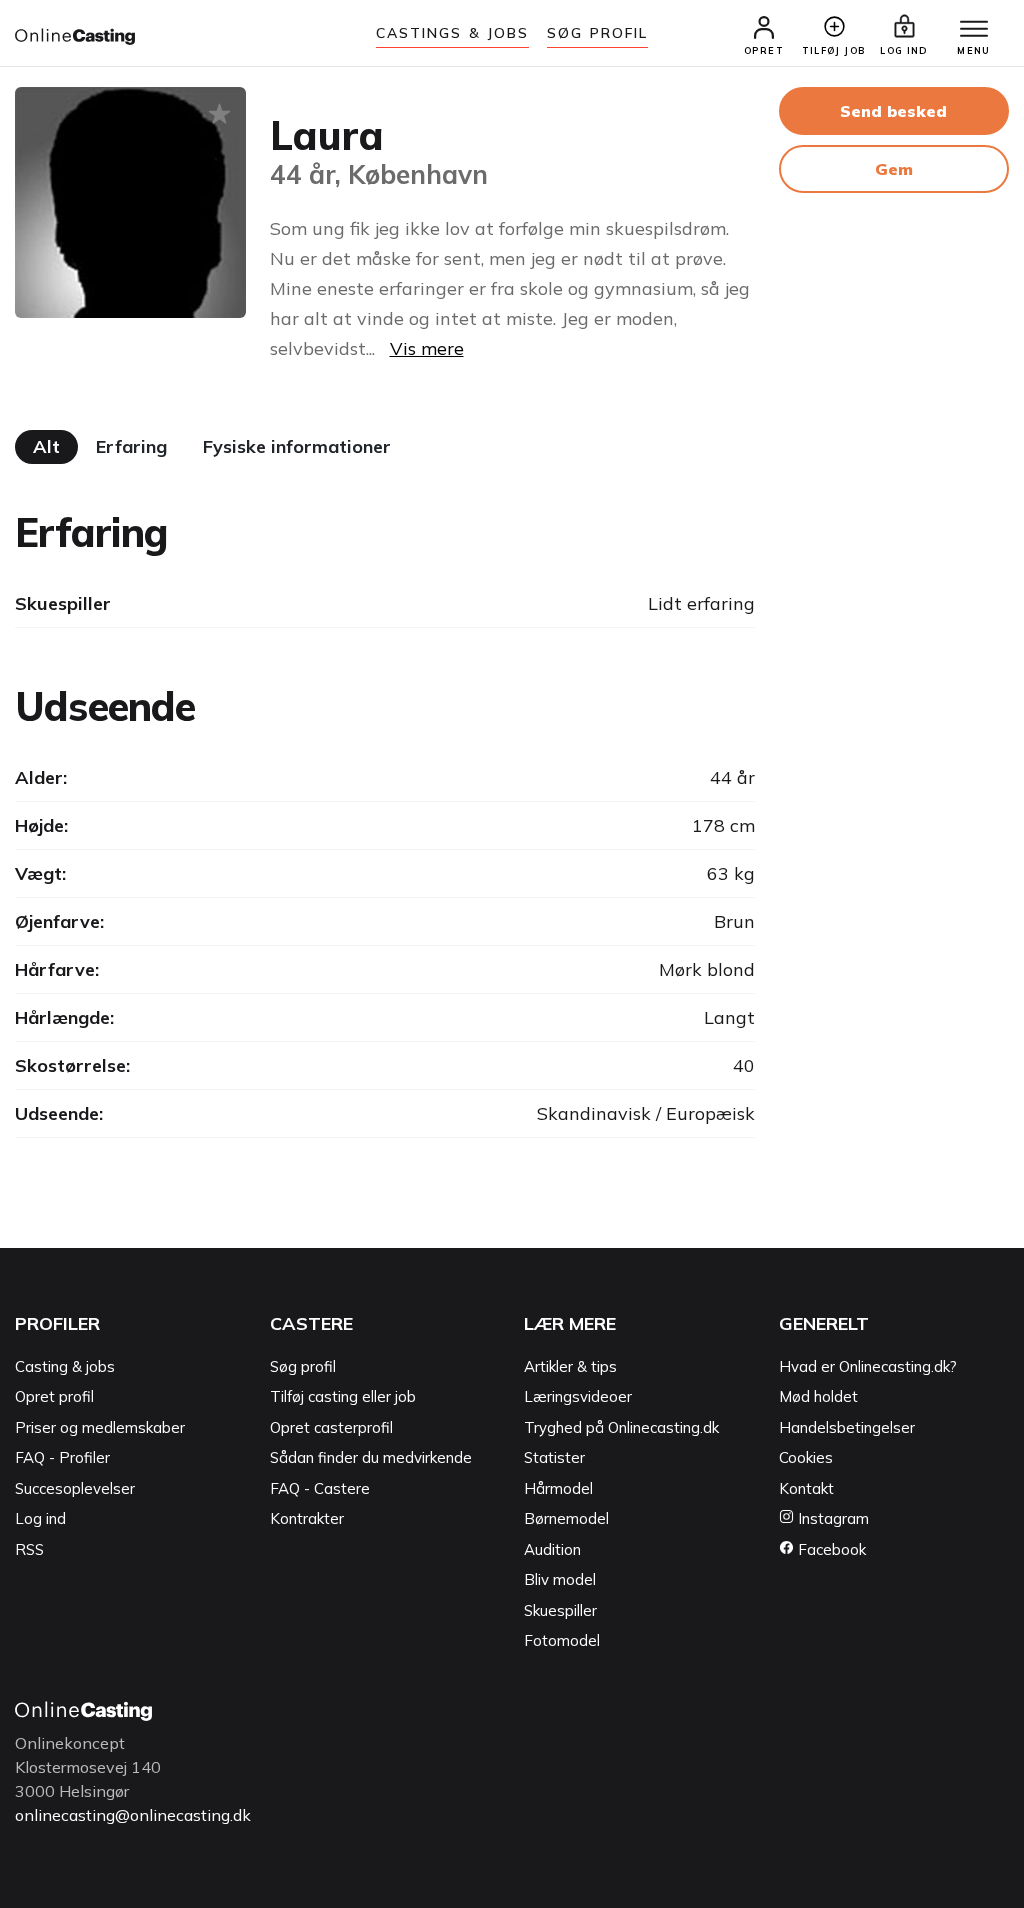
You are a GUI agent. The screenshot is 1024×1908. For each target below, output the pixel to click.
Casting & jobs (65, 1366)
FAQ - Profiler (62, 1457)
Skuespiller (560, 1610)
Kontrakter (307, 1518)
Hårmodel (558, 1488)
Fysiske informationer (297, 446)
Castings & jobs (453, 33)
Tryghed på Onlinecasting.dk (621, 1427)
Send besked (893, 111)
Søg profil (303, 1366)
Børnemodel (566, 1518)
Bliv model (560, 1579)
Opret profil (54, 1396)
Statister (554, 1457)
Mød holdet (818, 1396)
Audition (552, 1549)
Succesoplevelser (75, 1488)
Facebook (830, 1549)
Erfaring (131, 446)
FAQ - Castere (320, 1488)
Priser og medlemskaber (100, 1427)
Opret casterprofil (331, 1427)
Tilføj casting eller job (343, 1396)
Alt (46, 446)
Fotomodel (562, 1640)
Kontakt (806, 1488)
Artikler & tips (570, 1366)
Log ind (40, 1518)
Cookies (806, 1457)
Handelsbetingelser (847, 1427)
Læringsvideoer (578, 1396)
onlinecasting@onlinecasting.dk (133, 1815)
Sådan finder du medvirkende (371, 1457)
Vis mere (427, 348)
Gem (894, 169)
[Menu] (974, 30)
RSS (29, 1549)
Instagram (831, 1518)
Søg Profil (597, 33)
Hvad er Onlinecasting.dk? (868, 1366)
